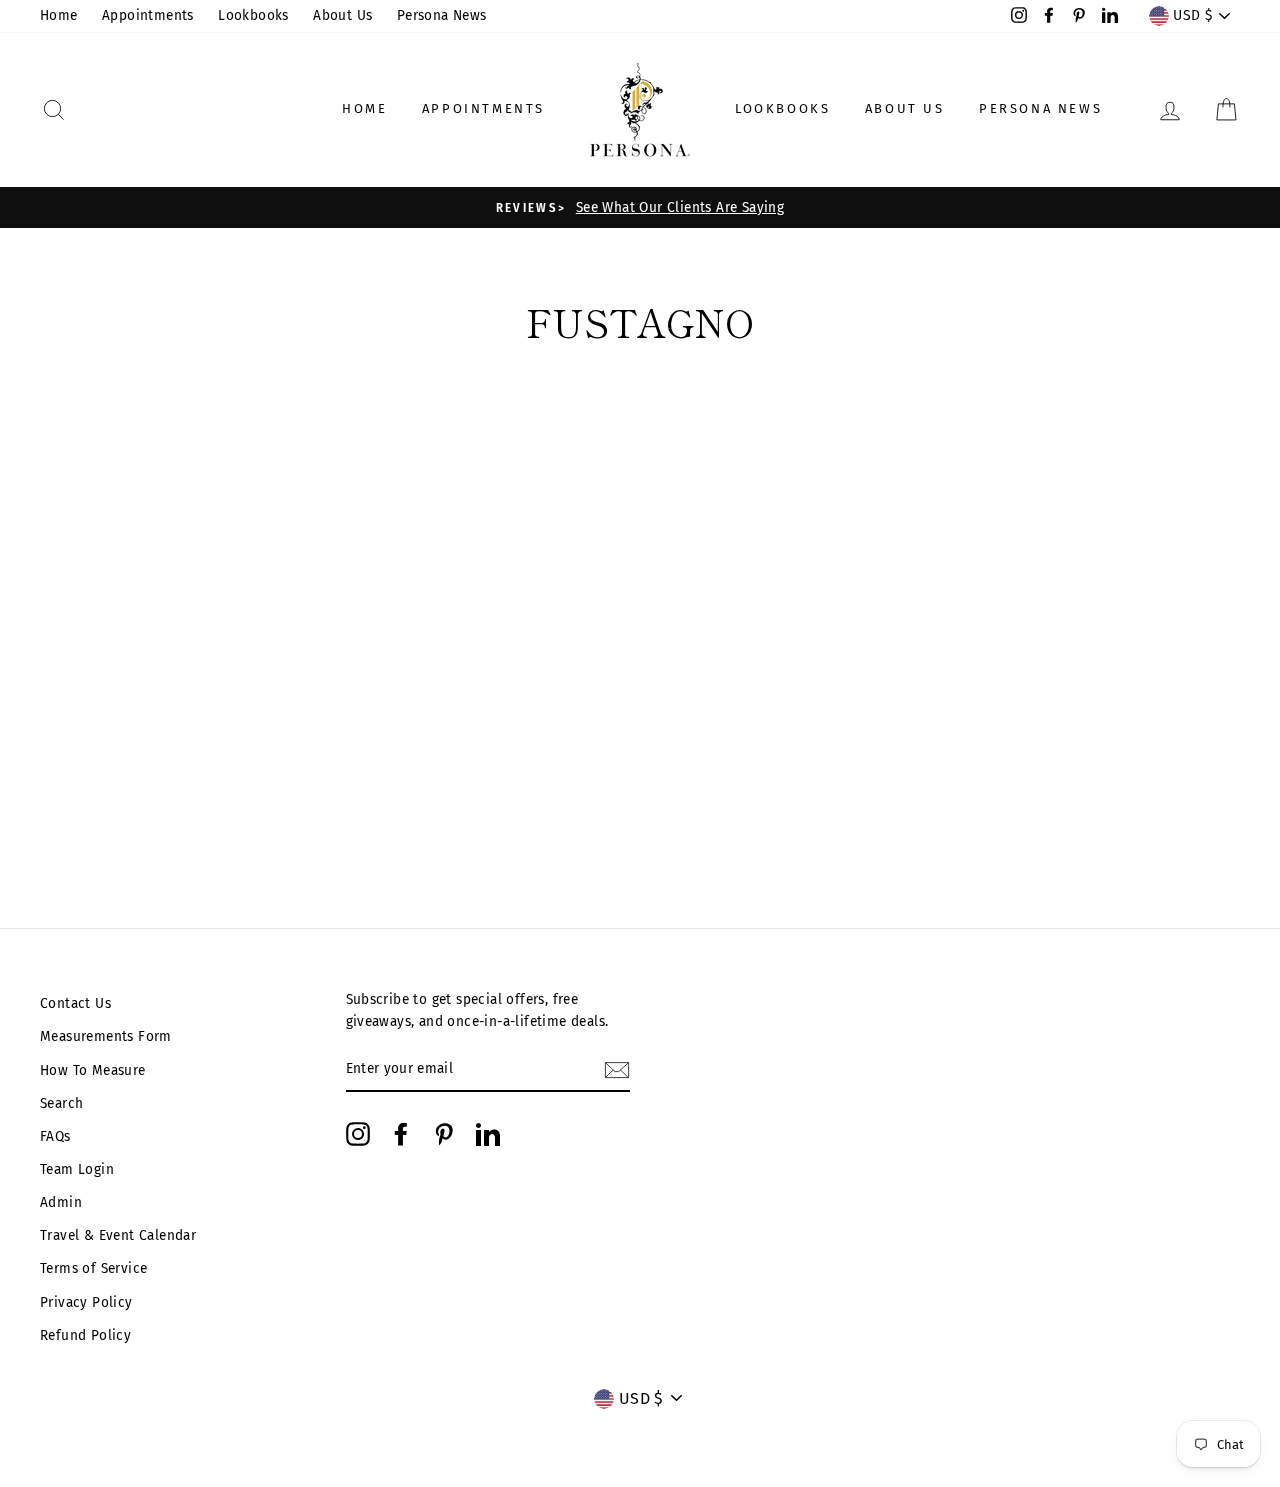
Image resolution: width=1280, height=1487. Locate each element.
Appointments (148, 15)
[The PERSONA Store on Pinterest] (444, 1134)
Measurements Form (106, 1036)
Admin (61, 1202)
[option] (640, 208)
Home (59, 15)
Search (61, 1103)
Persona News (442, 15)
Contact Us (75, 1003)
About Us (342, 15)
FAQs (55, 1136)
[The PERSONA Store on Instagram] (358, 1134)
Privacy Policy (86, 1302)
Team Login (77, 1169)
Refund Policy (85, 1335)
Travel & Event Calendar (118, 1235)
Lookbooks (253, 15)
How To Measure (93, 1070)
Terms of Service (93, 1268)
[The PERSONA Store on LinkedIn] (488, 1134)
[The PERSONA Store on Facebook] (401, 1134)
